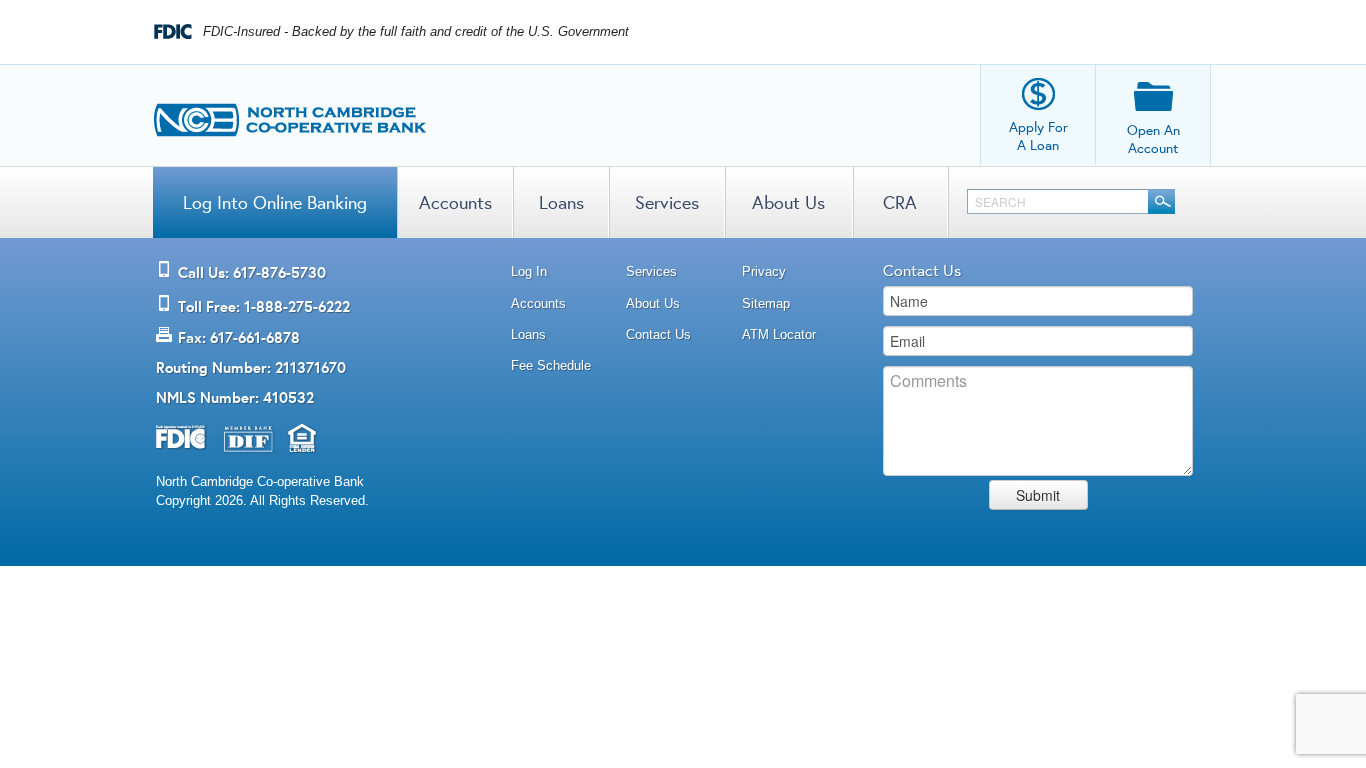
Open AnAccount (1153, 139)
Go (1161, 201)
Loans (561, 202)
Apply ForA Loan (1038, 136)
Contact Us (658, 334)
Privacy (764, 271)
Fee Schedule (551, 365)
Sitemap (766, 303)
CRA (900, 202)
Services (667, 202)
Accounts (455, 202)
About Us (788, 202)
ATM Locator (779, 334)
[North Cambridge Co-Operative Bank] (290, 115)
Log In (529, 271)
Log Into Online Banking (275, 202)
